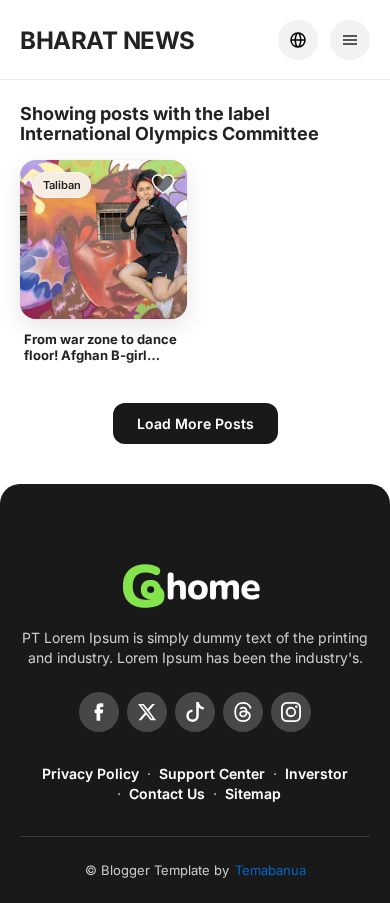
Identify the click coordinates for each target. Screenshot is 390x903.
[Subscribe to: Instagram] (291, 712)
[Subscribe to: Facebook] (99, 712)
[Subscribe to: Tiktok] (195, 712)
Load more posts (195, 423)
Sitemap (253, 793)
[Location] (298, 40)
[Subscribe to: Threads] (243, 712)
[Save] (163, 184)
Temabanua (270, 870)
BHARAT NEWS (107, 40)
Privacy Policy (90, 773)
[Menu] (350, 40)
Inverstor (316, 773)
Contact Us (167, 793)
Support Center (212, 773)
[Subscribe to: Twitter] (147, 712)
